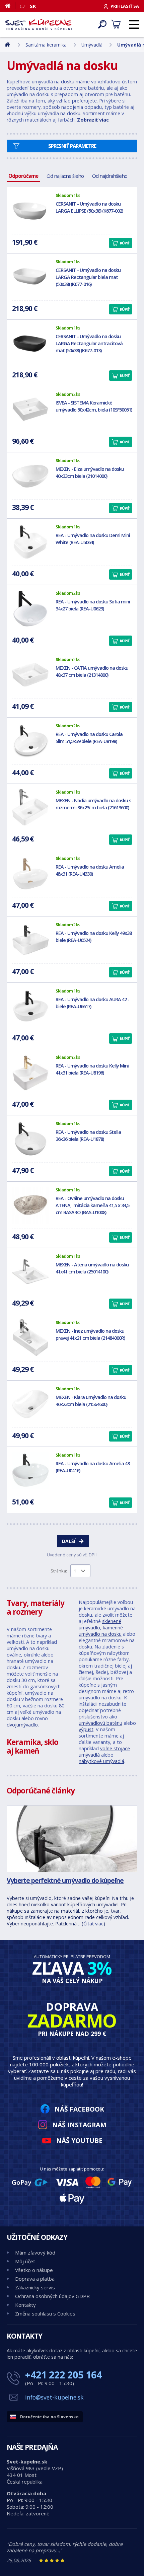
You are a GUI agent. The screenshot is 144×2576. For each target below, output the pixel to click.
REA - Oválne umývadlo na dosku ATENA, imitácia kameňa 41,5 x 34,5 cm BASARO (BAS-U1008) (92, 1205)
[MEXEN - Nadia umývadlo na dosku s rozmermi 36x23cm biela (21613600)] (30, 807)
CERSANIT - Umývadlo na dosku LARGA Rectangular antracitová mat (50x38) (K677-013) (89, 343)
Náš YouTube (79, 2141)
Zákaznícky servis (35, 2287)
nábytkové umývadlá (101, 1761)
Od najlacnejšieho (65, 176)
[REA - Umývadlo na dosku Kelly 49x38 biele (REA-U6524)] (30, 940)
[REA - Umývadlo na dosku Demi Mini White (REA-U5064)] (30, 542)
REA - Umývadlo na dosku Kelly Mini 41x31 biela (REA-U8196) (92, 1069)
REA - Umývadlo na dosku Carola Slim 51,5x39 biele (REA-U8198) (89, 738)
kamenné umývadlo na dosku (101, 1631)
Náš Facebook (79, 2109)
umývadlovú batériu (100, 1723)
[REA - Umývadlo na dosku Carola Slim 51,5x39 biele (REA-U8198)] (30, 741)
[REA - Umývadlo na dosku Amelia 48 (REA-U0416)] (30, 1470)
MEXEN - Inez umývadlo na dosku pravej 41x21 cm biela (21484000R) (90, 1334)
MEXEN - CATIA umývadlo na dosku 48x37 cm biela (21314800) (92, 671)
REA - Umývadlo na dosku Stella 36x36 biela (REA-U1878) (88, 1135)
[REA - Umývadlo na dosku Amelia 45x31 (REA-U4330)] (30, 874)
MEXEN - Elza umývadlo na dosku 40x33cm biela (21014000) (90, 472)
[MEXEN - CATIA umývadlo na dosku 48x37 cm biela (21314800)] (30, 675)
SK (33, 6)
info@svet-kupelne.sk (54, 2397)
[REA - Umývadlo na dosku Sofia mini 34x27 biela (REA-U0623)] (30, 608)
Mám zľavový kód (35, 2253)
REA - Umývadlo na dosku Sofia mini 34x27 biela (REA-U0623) (93, 605)
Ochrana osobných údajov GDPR (52, 2296)
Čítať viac (93, 1924)
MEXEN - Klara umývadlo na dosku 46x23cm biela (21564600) (91, 1401)
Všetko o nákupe (34, 2270)
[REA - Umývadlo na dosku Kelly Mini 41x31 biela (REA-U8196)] (30, 1073)
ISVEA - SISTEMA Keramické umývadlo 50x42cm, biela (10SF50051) (94, 406)
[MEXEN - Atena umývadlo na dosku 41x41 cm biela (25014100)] (30, 1271)
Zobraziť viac (93, 120)
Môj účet (25, 2261)
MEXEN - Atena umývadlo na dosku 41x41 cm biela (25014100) (92, 1268)
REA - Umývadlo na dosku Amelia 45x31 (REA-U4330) (90, 870)
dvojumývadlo (22, 1725)
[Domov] (10, 6)
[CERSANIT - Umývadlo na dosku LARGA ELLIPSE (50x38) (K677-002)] (30, 211)
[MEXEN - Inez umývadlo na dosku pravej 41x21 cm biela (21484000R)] (30, 1338)
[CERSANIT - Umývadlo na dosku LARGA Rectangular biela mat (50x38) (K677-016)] (30, 277)
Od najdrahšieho (110, 176)
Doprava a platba (35, 2279)
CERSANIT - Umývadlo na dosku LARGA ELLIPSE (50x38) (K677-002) (89, 207)
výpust (86, 1729)
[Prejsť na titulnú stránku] (39, 24)
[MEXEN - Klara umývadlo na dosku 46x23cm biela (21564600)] (30, 1404)
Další (69, 1541)
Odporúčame (23, 176)
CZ (23, 6)
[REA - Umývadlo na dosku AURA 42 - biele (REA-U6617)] (30, 1006)
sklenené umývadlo (100, 1624)
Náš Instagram (79, 2125)
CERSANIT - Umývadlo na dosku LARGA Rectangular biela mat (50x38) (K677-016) (88, 277)
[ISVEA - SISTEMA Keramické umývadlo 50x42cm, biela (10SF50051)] (30, 410)
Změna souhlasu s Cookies (45, 2313)
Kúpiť (125, 243)
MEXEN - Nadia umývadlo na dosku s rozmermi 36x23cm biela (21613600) (93, 804)
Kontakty (25, 2305)
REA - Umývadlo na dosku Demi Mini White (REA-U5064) (93, 539)
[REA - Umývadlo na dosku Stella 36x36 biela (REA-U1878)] (30, 1139)
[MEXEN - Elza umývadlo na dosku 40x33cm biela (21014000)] (30, 476)
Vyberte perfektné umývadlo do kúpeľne (65, 1880)
